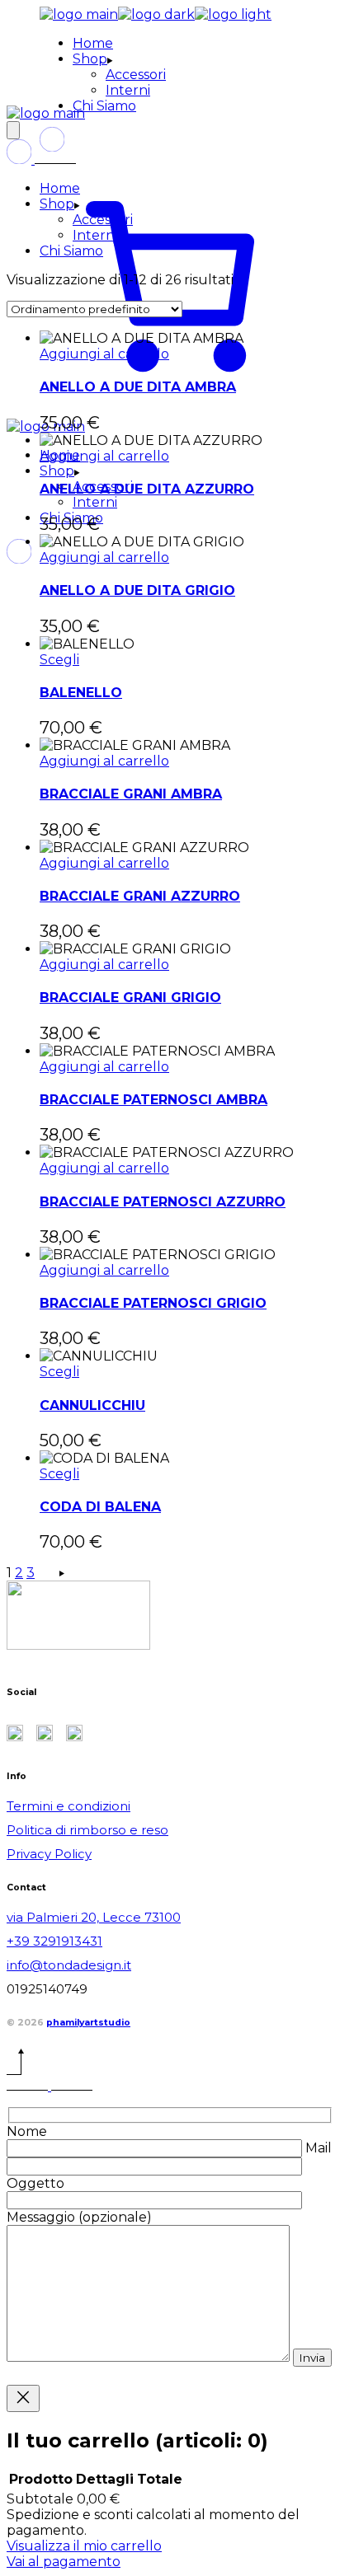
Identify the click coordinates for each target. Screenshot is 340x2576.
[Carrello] (170, 411)
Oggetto (35, 2183)
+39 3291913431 (54, 1941)
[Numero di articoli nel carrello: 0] (13, 130)
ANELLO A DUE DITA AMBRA (138, 387)
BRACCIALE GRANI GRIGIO (130, 998)
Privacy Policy (49, 1854)
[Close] (23, 2398)
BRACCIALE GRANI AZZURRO (140, 896)
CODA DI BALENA (100, 1507)
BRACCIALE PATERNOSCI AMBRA (153, 1100)
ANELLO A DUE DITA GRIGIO (137, 590)
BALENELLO (81, 693)
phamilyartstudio (88, 2023)
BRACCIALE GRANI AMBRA (131, 794)
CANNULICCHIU (92, 1405)
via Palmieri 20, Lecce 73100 (94, 1917)
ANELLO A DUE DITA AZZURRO (147, 489)
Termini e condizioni (68, 1806)
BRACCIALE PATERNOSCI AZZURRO (163, 1202)
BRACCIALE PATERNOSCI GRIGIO (153, 1303)
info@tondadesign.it (69, 1965)
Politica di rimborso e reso (87, 1830)
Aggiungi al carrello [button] (104, 354)
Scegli (59, 660)
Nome (27, 2131)
